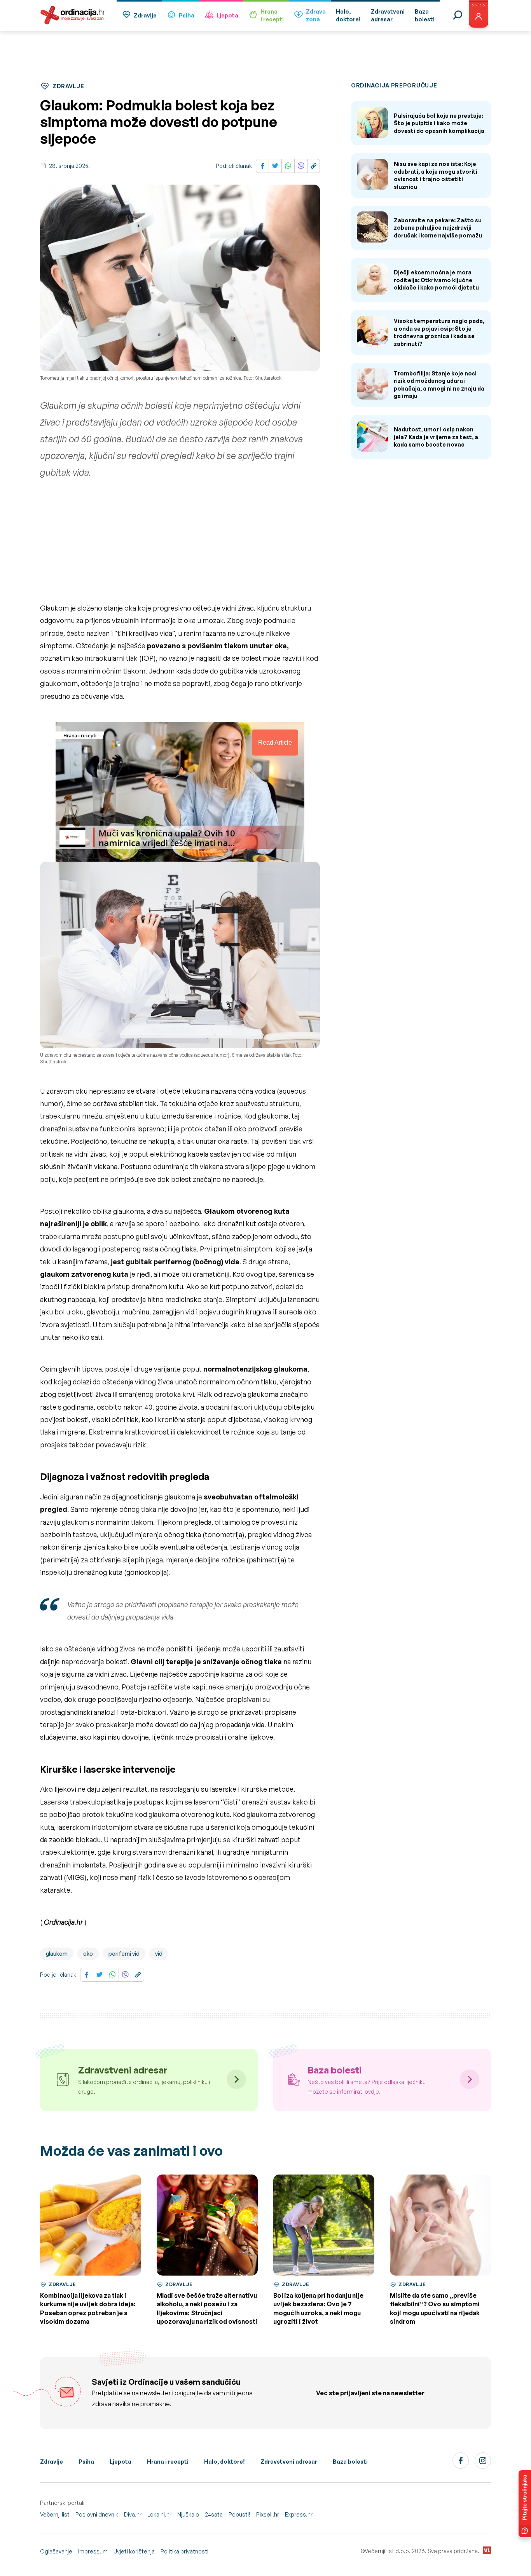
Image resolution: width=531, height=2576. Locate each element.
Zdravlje (145, 15)
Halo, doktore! (224, 2462)
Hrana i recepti (168, 2462)
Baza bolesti (350, 2462)
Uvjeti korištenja (134, 2551)
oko (88, 1954)
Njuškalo (188, 2514)
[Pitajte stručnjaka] (525, 2504)
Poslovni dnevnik (97, 2514)
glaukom (57, 1954)
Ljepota (227, 15)
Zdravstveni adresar (289, 2462)
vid (159, 1954)
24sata (214, 2514)
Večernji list (55, 2514)
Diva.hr (133, 2514)
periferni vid (124, 1954)
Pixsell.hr (268, 2514)
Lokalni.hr (159, 2514)
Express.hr (299, 2514)
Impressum (93, 2551)
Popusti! (239, 2514)
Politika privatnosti (184, 2551)
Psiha (187, 15)
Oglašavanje (56, 2551)
